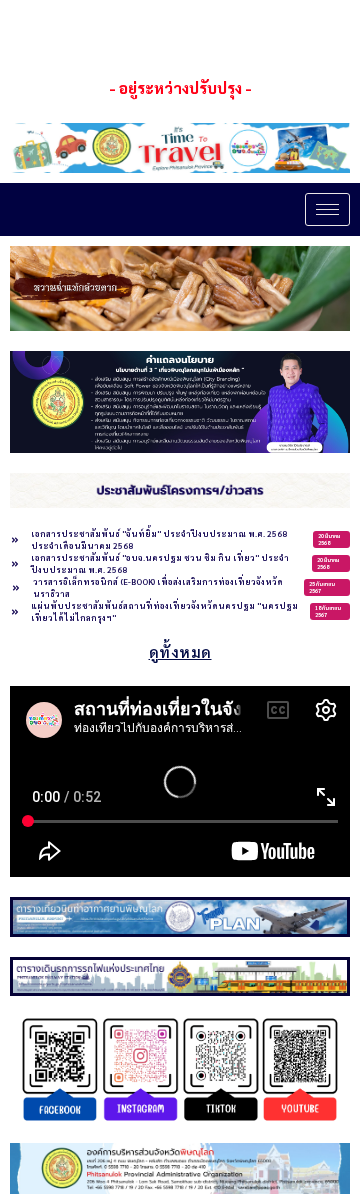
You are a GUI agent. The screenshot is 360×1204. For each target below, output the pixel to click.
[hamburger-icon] (327, 209)
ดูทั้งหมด (180, 651)
